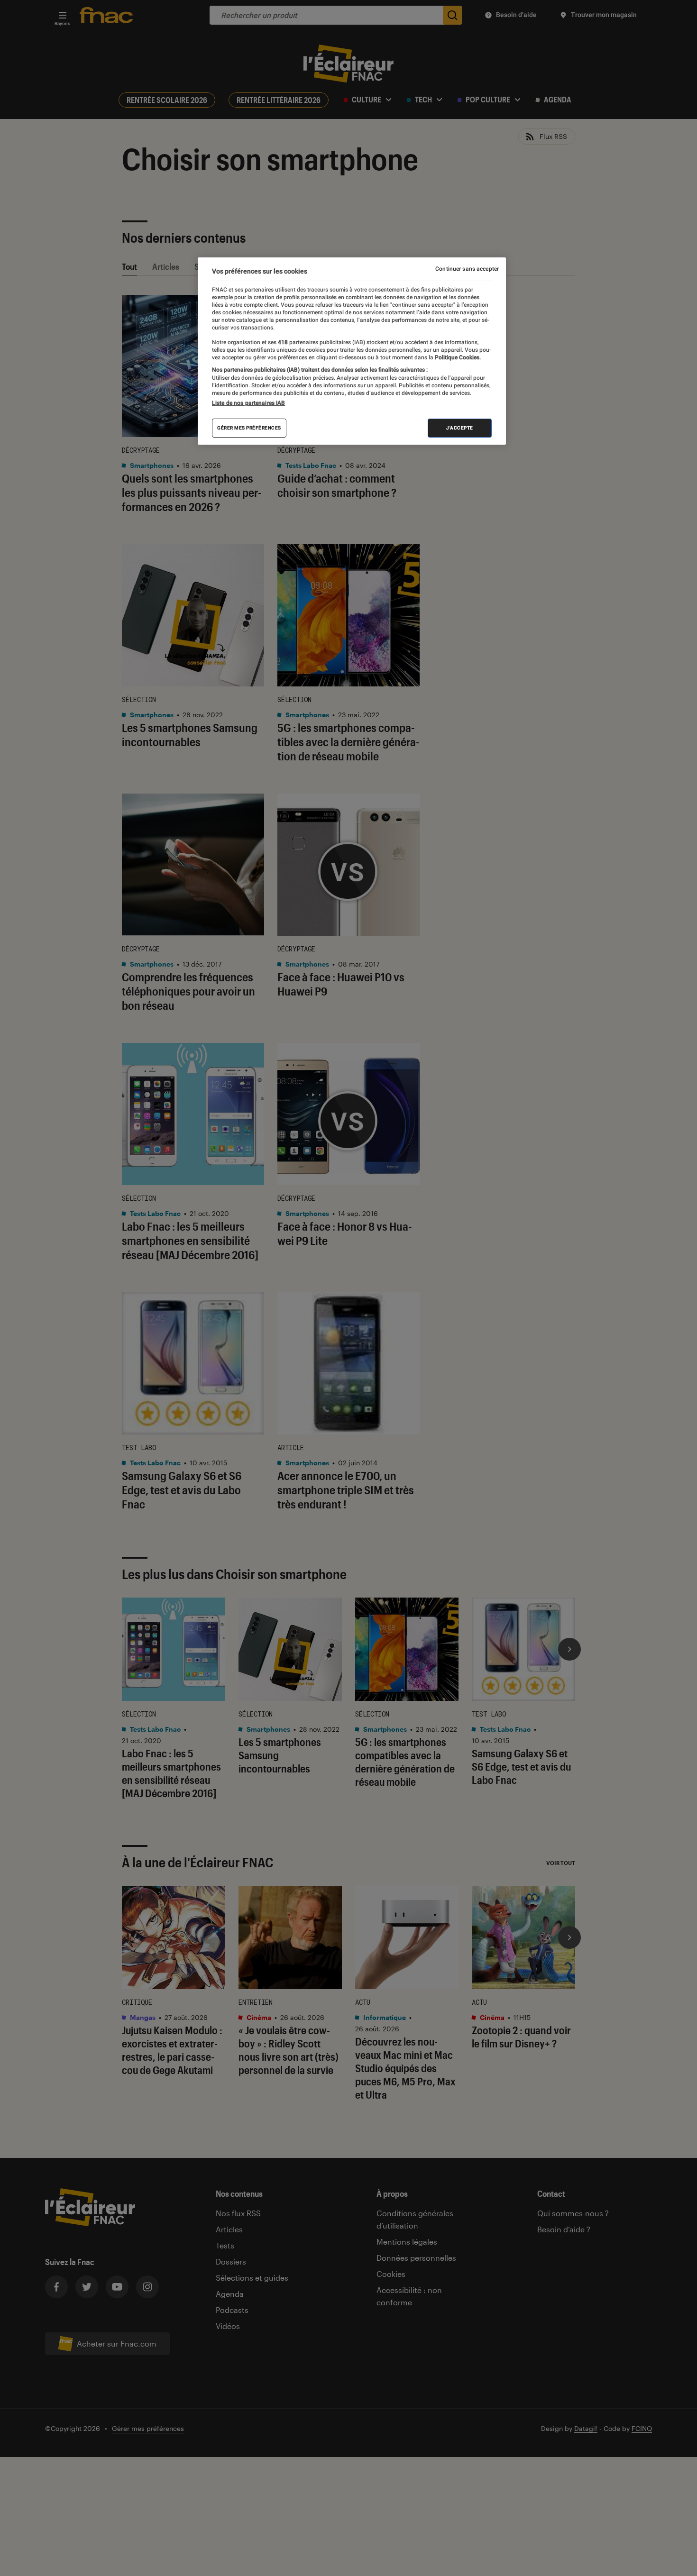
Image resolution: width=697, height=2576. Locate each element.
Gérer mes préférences (249, 428)
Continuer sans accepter (467, 269)
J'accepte (460, 428)
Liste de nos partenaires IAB (248, 403)
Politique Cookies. (457, 357)
